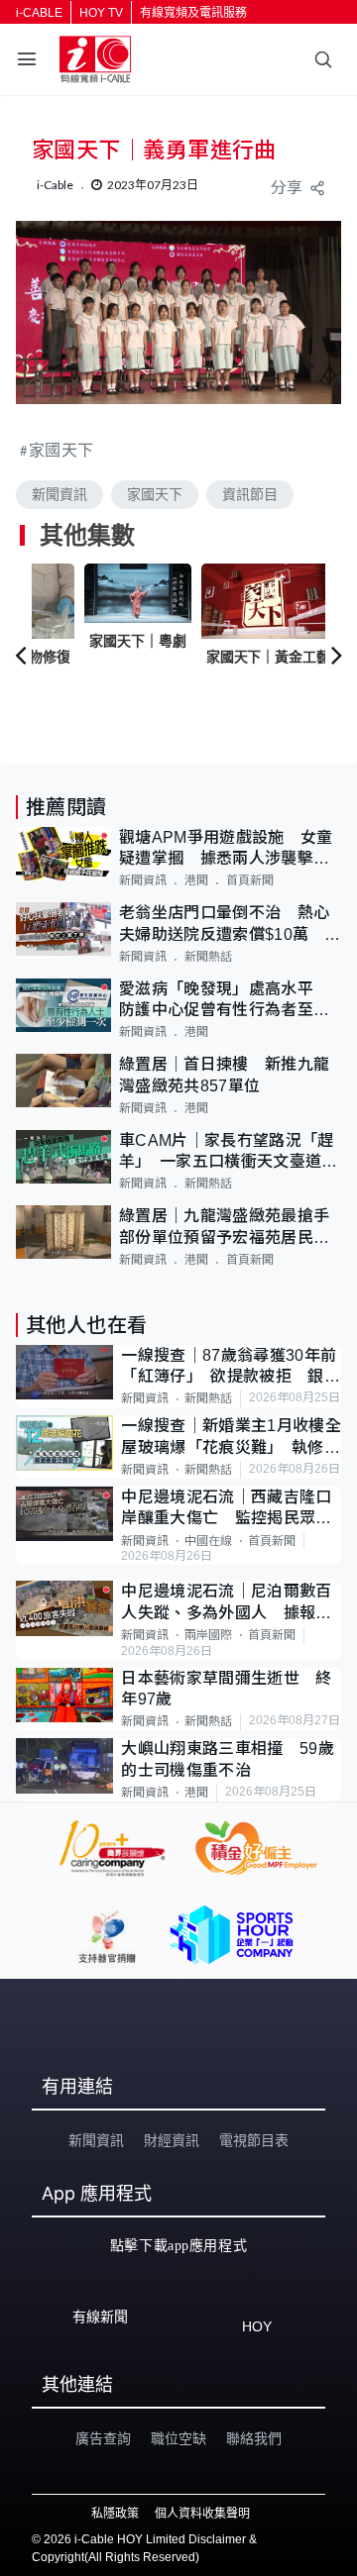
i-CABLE (39, 13)
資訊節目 (250, 494)
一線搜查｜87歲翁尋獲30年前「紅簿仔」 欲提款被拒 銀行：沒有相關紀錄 (229, 1367)
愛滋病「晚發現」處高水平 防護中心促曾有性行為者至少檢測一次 (224, 1001)
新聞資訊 (59, 494)
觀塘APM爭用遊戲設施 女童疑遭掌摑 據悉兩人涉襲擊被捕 (226, 849)
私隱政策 (115, 2514)
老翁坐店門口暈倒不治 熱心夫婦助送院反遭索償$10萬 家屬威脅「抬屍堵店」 (230, 925)
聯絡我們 (254, 2438)
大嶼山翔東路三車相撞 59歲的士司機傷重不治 (227, 1759)
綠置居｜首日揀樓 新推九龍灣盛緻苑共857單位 (224, 1075)
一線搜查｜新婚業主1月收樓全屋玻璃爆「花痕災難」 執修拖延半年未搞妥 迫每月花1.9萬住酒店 (231, 1438)
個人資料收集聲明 (202, 2514)
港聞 (196, 880)
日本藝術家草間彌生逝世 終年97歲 (226, 1689)
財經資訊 (172, 2140)
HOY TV (101, 13)
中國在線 (208, 1541)
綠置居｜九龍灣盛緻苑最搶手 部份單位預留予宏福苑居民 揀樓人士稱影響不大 (230, 1228)
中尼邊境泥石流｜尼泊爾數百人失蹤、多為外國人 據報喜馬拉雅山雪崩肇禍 (226, 1603)
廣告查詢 (103, 2438)
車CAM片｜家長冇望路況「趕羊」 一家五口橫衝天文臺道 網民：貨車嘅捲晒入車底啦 (229, 1152)
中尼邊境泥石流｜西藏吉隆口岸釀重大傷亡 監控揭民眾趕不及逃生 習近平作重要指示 (226, 1509)
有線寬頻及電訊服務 (193, 13)
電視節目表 (254, 2140)
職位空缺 (178, 2438)
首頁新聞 (250, 880)
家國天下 (61, 449)
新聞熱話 (208, 957)
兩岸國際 (208, 1635)
